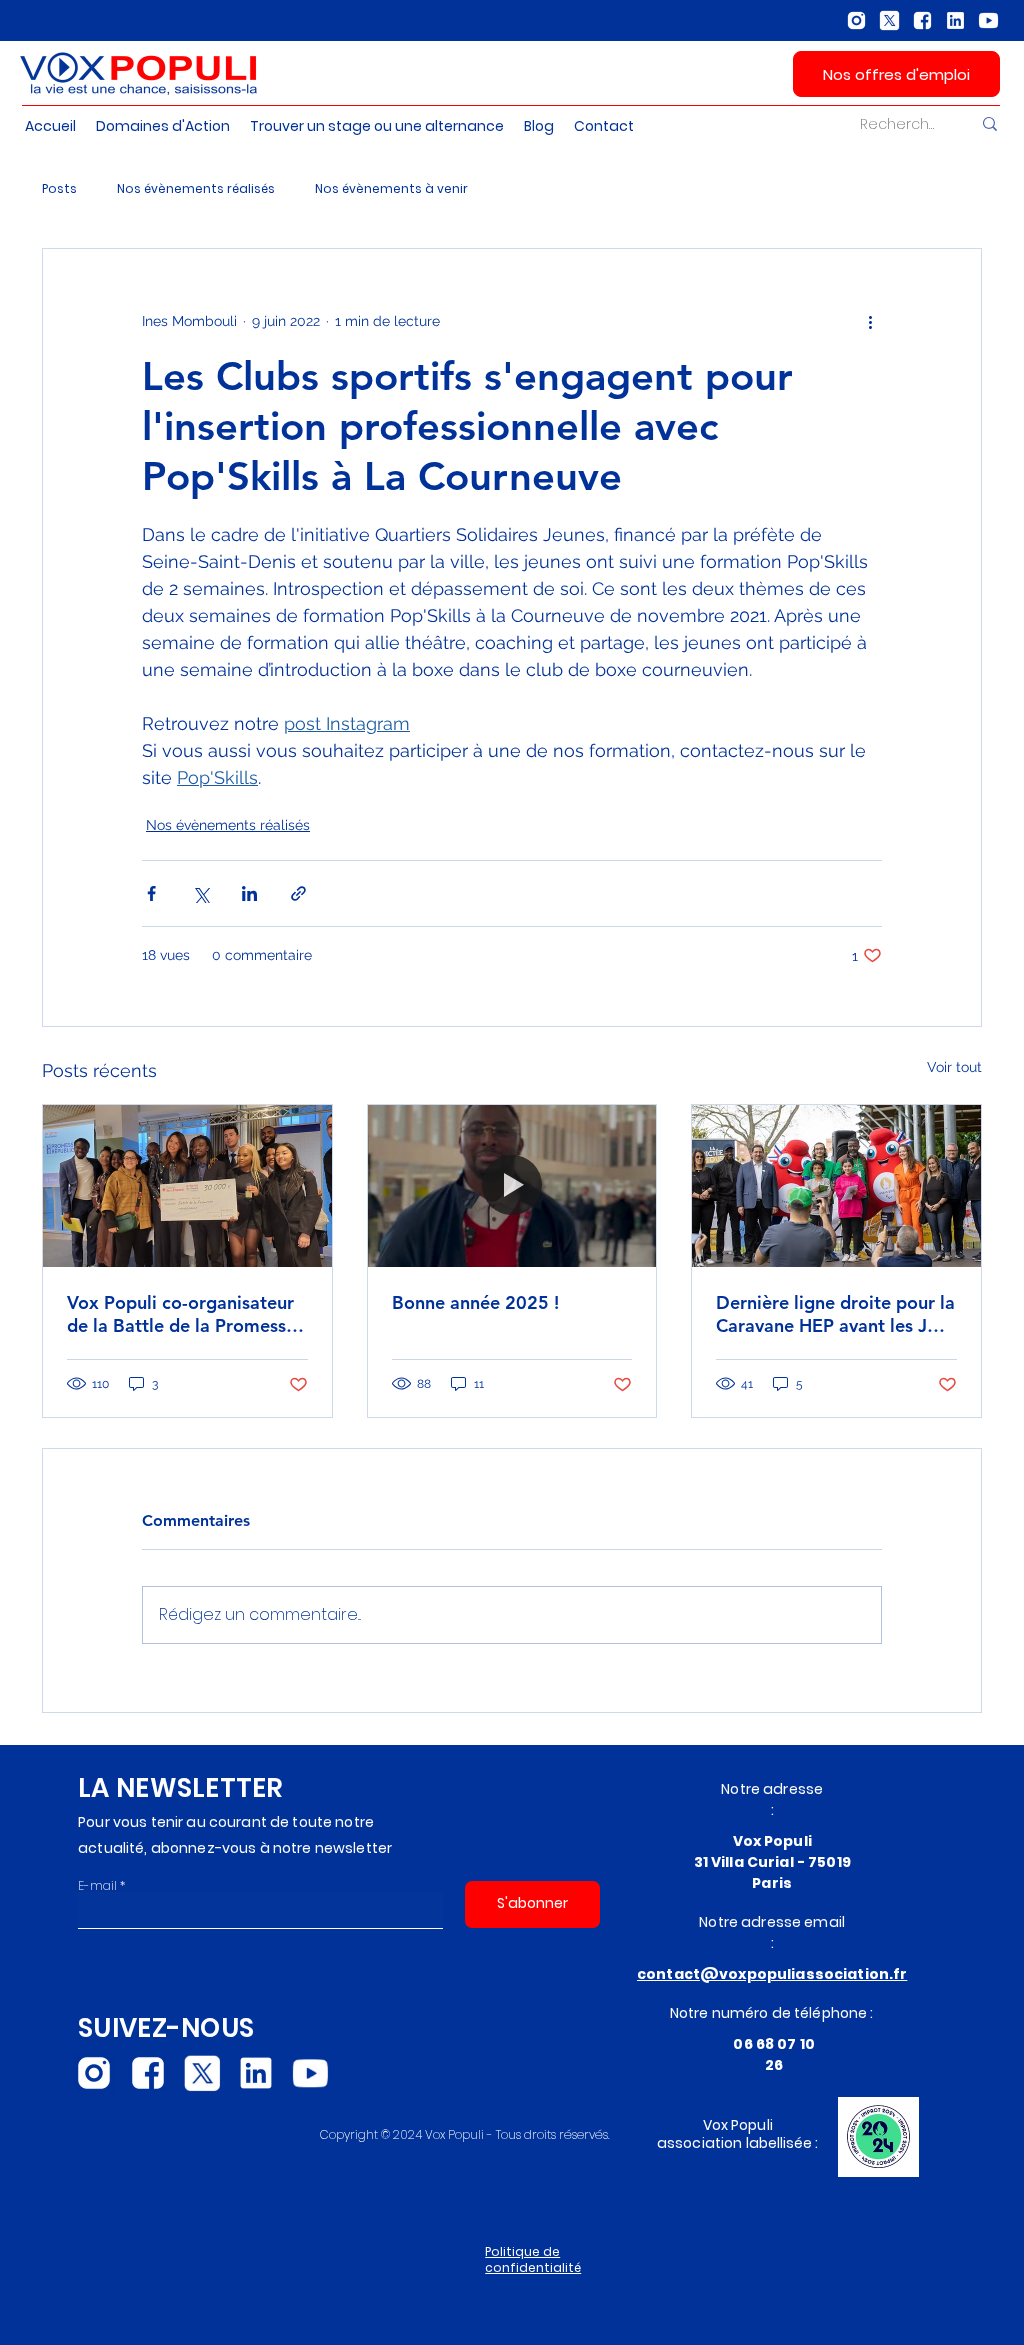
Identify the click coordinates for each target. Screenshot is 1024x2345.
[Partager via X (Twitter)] (200, 893)
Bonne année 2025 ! (475, 1302)
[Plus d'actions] (870, 321)
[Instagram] (856, 20)
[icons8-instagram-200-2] (94, 2073)
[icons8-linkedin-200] (256, 2073)
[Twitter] (889, 20)
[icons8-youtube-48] (310, 2073)
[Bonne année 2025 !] (512, 1186)
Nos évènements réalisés (196, 188)
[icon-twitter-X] (202, 2073)
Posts (59, 188)
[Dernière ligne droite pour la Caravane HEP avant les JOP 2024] (836, 1186)
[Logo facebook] (922, 20)
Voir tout (954, 1067)
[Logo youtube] (988, 20)
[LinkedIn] (955, 20)
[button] (604, 126)
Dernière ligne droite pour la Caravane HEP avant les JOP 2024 (835, 1314)
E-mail (97, 1886)
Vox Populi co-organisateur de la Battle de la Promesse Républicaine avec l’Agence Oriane (181, 1314)
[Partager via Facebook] (151, 893)
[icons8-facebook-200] (148, 2073)
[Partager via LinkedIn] (249, 893)
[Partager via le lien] (298, 893)
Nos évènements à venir (391, 188)
